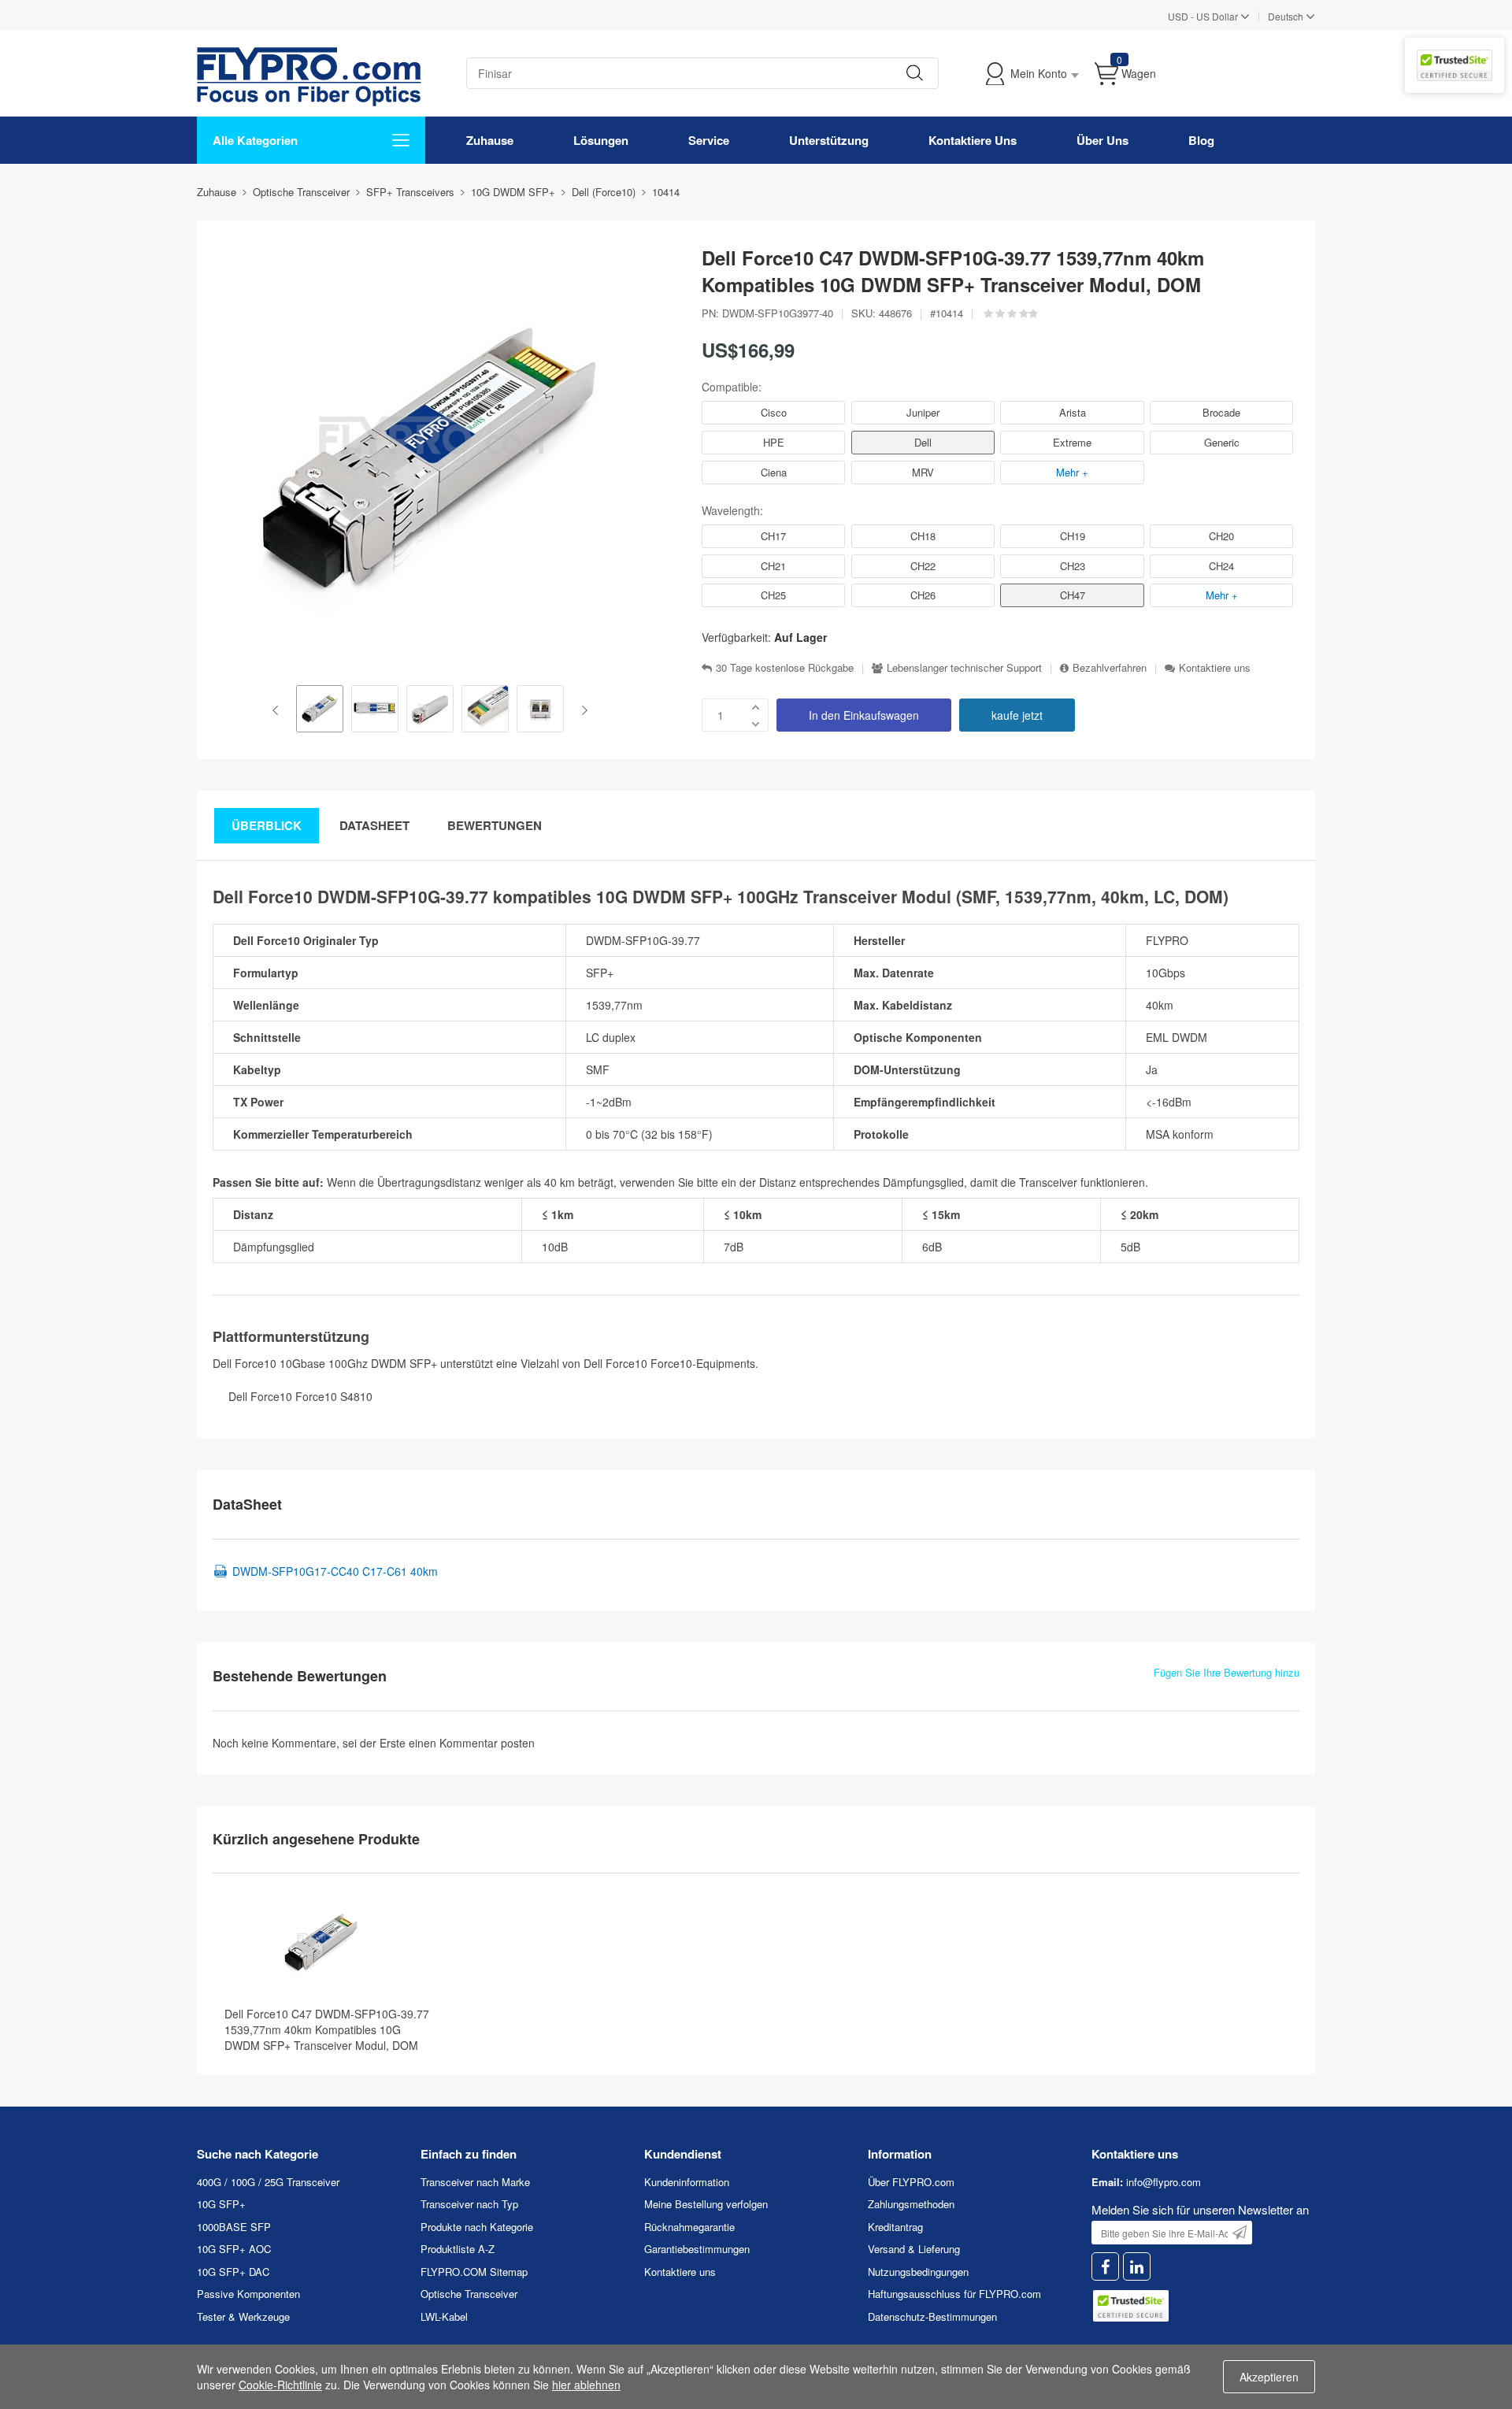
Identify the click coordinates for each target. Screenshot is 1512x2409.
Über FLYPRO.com (911, 2182)
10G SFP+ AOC (234, 2249)
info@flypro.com (1164, 2182)
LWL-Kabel (444, 2316)
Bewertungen (495, 825)
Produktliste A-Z (458, 2249)
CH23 (1073, 566)
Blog (1201, 140)
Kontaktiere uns (1215, 668)
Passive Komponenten (248, 2294)
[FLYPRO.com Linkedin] (1137, 2267)
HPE (774, 442)
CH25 (773, 595)
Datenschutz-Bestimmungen (932, 2316)
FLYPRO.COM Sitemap (474, 2272)
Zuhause (490, 140)
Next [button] (582, 710)
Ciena (774, 472)
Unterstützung (829, 140)
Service (709, 140)
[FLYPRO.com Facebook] (1105, 2267)
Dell (923, 442)
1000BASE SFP (234, 2227)
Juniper (923, 412)
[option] (320, 710)
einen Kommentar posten (472, 1743)
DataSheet (374, 825)
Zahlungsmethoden (911, 2204)
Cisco (774, 412)
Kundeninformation (687, 2182)
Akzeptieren (1269, 2377)
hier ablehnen (586, 2385)
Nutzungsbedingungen (918, 2272)
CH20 (1221, 536)
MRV (923, 472)
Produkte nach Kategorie (477, 2227)
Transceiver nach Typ (469, 2204)
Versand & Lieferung (914, 2249)
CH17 (773, 536)
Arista (1073, 412)
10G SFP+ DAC (233, 2272)
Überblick (267, 825)
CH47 (1073, 595)
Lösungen (601, 140)
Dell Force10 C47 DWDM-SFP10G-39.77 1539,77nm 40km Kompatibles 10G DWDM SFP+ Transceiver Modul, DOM (327, 2029)
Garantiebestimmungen (697, 2249)
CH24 (1221, 566)
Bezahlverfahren (1110, 668)
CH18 (923, 536)
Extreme (1072, 442)
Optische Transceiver (469, 2294)
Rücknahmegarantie (689, 2227)
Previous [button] (278, 710)
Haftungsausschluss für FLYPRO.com (954, 2294)
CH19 (1073, 536)
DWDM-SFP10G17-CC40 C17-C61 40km (335, 1571)
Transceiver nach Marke (475, 2182)
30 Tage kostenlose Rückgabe (785, 668)
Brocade (1221, 412)
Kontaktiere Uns (973, 140)
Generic (1222, 442)
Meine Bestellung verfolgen (706, 2204)
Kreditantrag (895, 2227)
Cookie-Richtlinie (280, 2385)
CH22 (923, 566)
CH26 (923, 595)
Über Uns (1102, 140)
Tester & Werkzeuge (243, 2316)
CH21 (773, 566)
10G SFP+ (221, 2204)
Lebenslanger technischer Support (964, 668)
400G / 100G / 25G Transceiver (268, 2182)
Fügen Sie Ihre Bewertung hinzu (1227, 1673)
